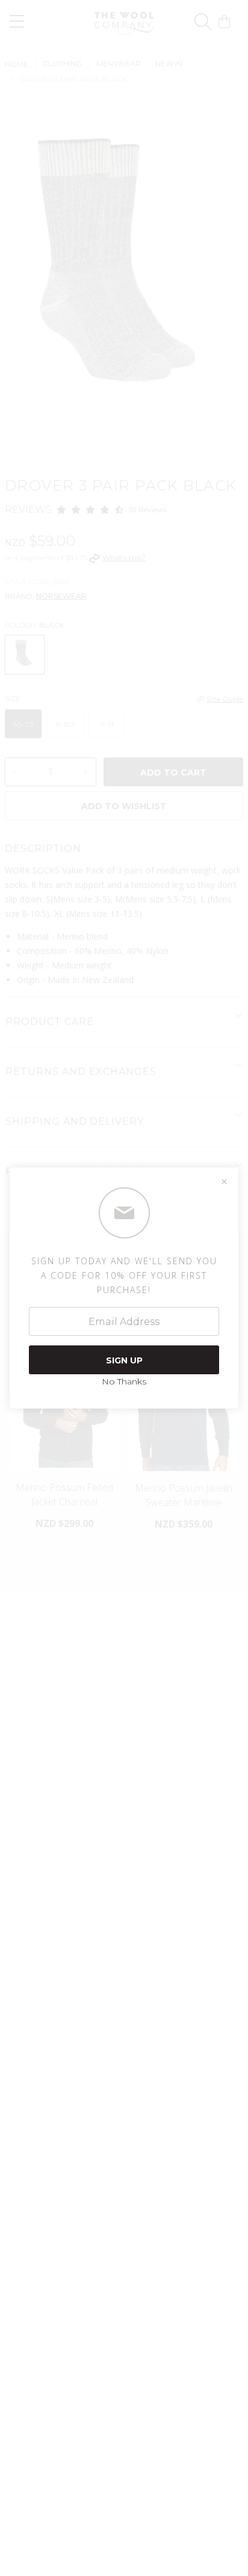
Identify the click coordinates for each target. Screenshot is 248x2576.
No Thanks (124, 1381)
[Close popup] (224, 1182)
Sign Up (124, 1360)
